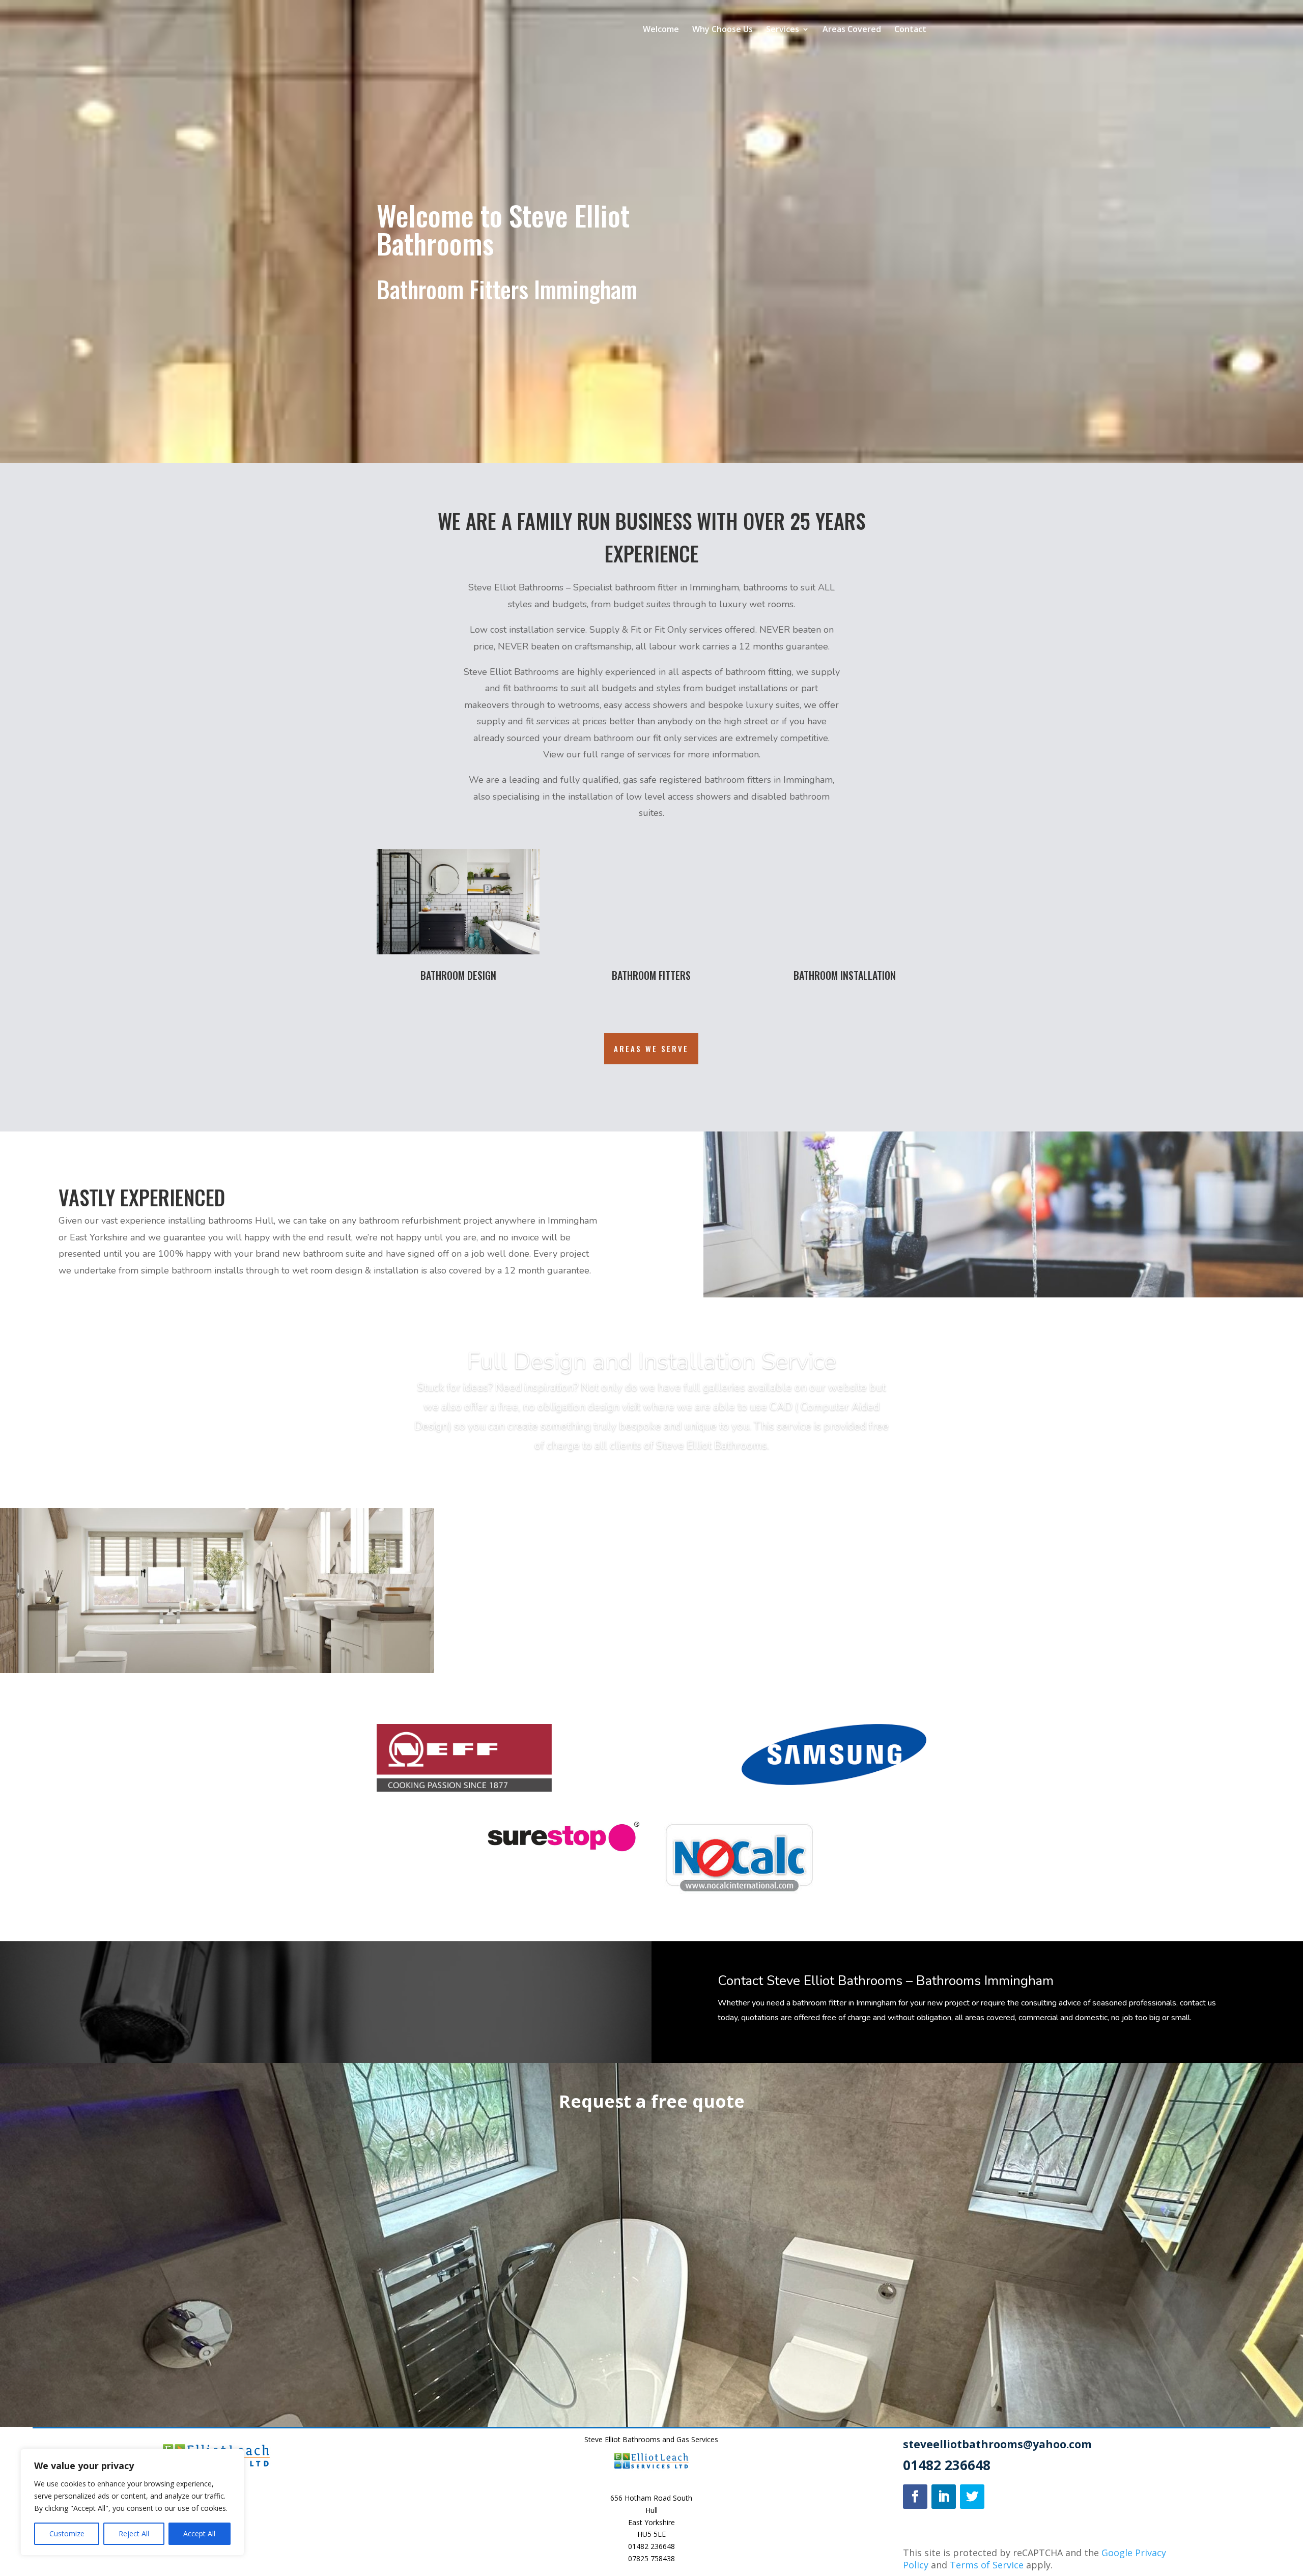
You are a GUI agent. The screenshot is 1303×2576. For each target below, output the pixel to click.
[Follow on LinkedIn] (944, 2497)
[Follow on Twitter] (972, 2497)
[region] (132, 2502)
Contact (910, 30)
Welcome (661, 30)
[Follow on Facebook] (915, 2497)
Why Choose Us (723, 30)
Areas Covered (852, 30)
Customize (67, 2533)
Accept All (199, 2533)
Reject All (134, 2533)
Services (783, 30)
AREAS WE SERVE (651, 1049)
